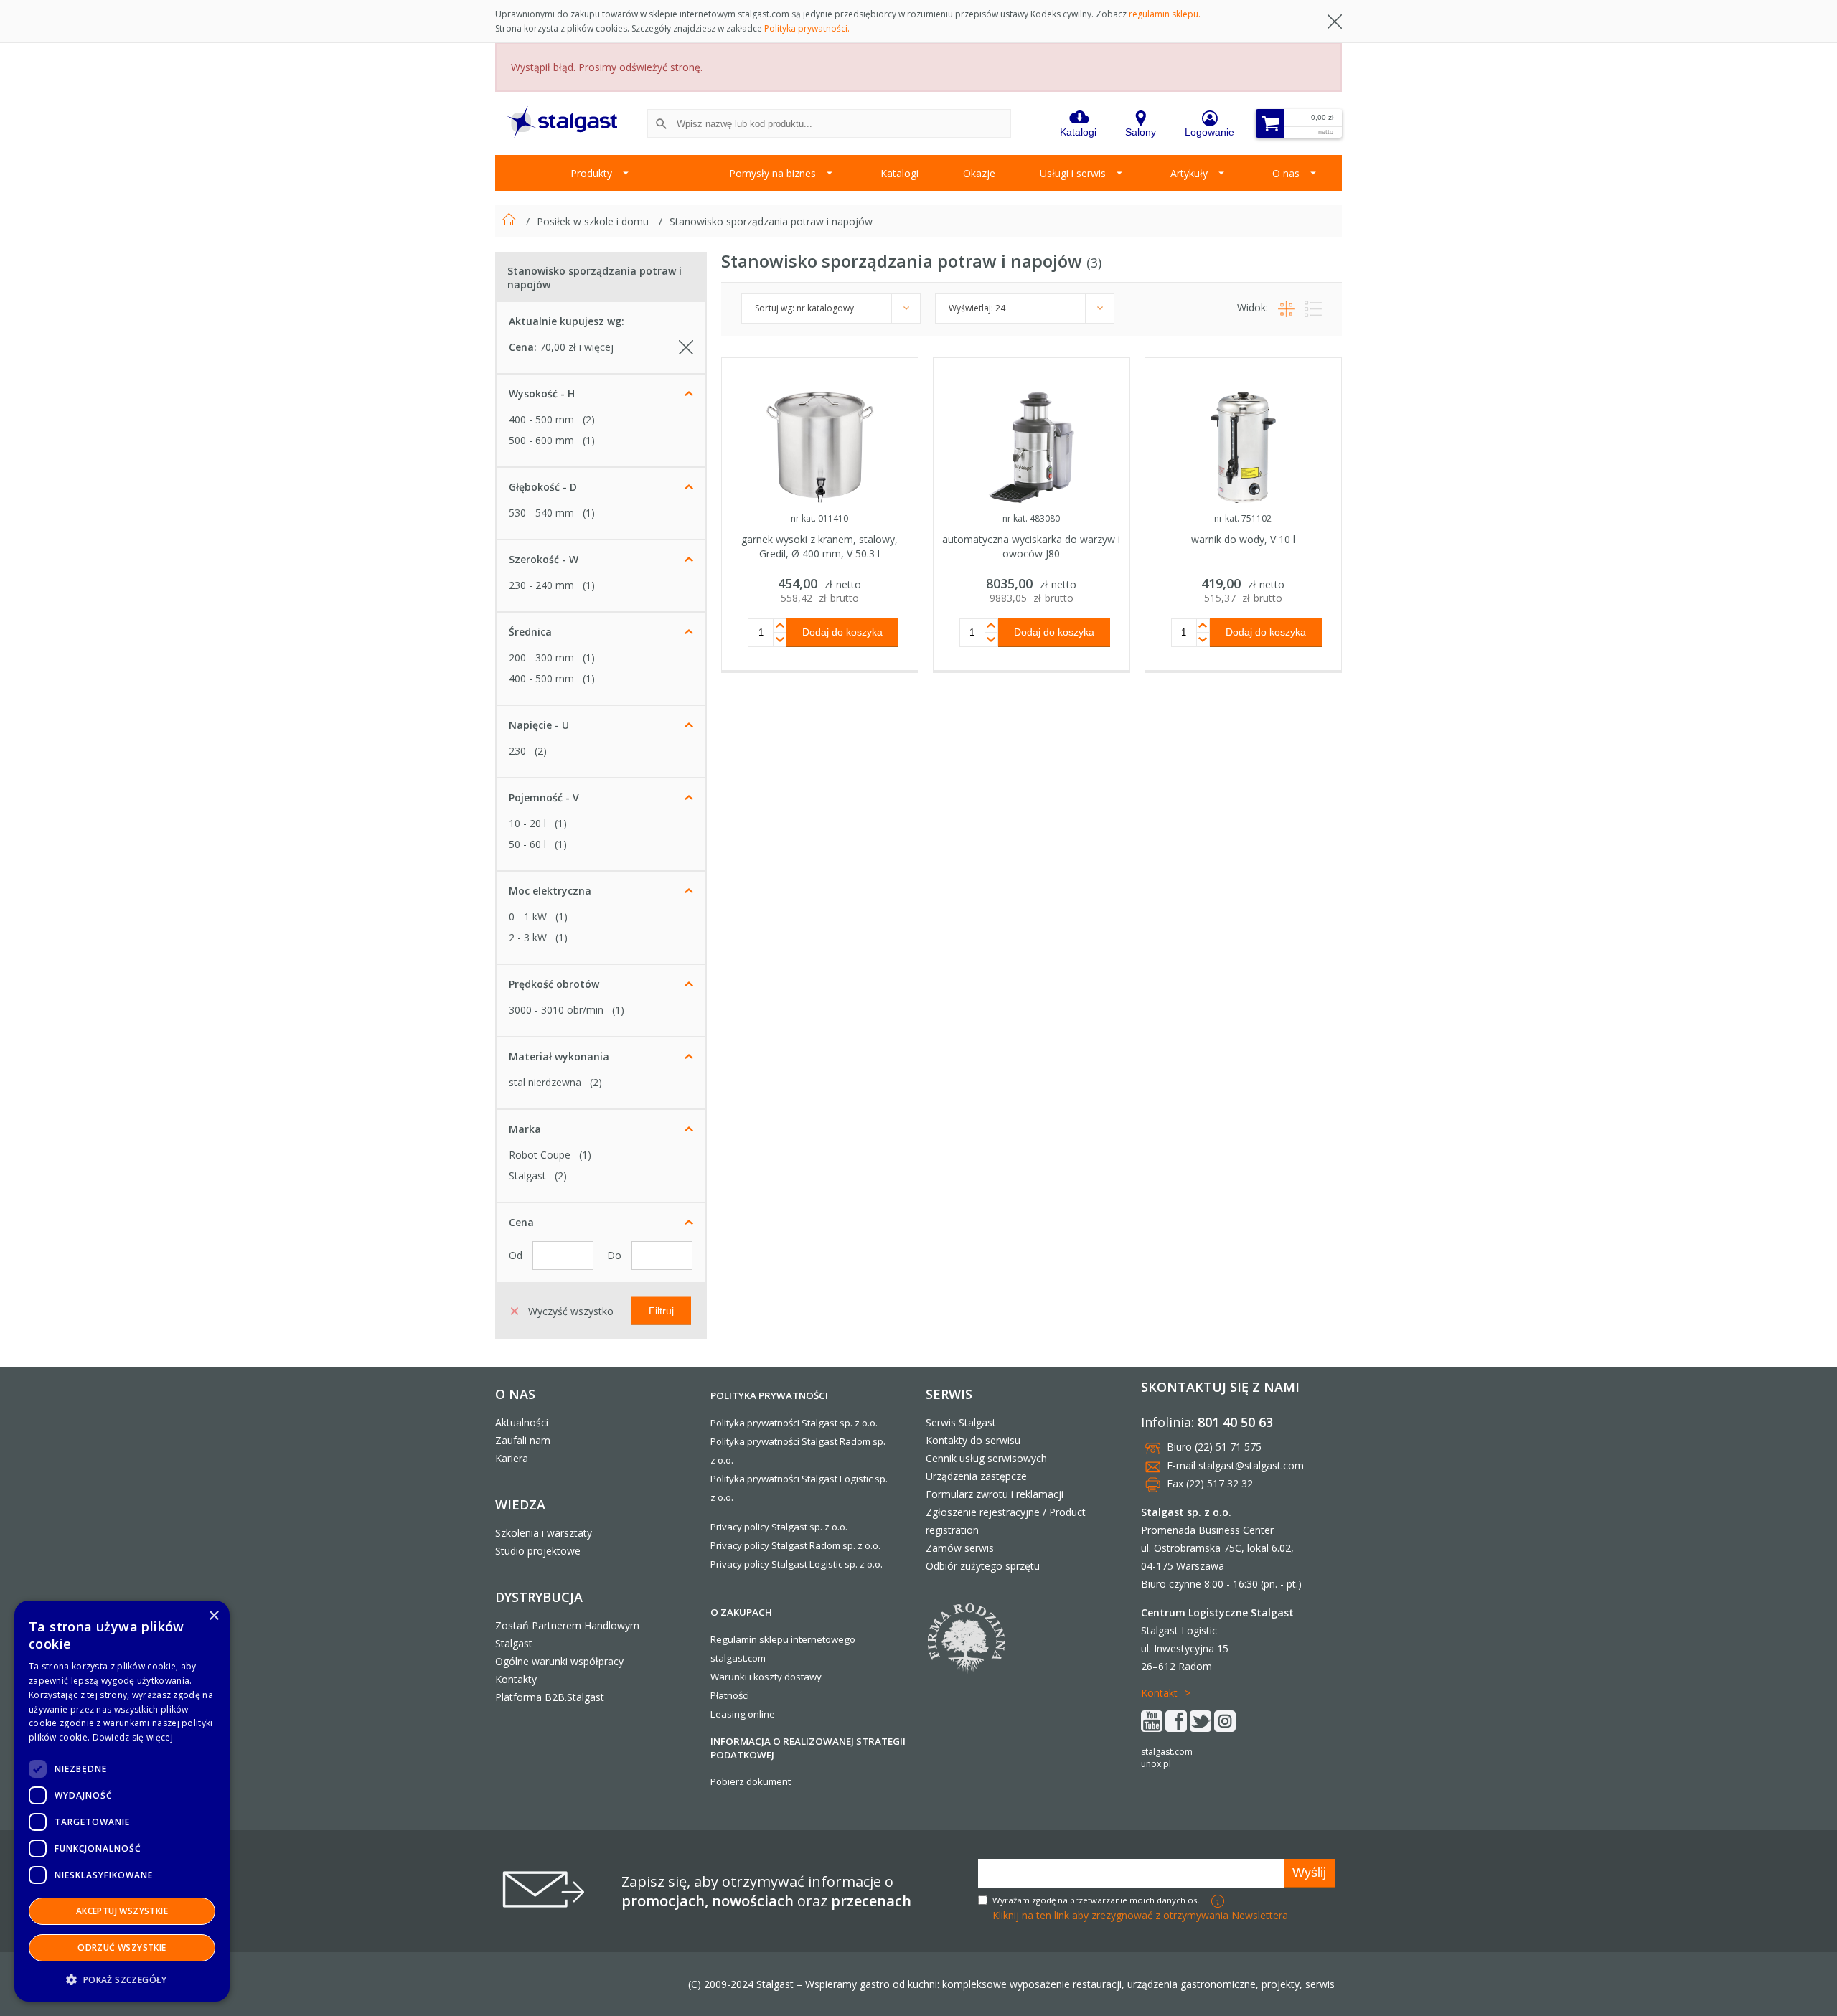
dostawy (803, 1677)
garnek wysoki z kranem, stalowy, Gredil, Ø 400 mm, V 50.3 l (819, 546)
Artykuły (1189, 173)
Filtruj (661, 1310)
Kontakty (516, 1679)
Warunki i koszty (746, 1677)
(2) (589, 419)
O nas (1286, 173)
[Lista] (1310, 307)
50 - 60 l (527, 844)
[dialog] (122, 1801)
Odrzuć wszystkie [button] (122, 1947)
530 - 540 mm (541, 513)
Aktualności (522, 1422)
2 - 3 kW (528, 937)
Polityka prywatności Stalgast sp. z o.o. (794, 1423)
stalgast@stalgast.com (1251, 1465)
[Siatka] (1284, 307)
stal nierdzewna (545, 1082)
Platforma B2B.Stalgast (550, 1697)
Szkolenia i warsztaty (544, 1533)
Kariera (512, 1458)
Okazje (979, 173)
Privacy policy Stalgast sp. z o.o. (779, 1527)
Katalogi (899, 173)
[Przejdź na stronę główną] (511, 221)
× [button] (213, 1616)
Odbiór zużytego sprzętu (983, 1566)
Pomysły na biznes (772, 173)
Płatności (730, 1695)
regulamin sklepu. (1165, 14)
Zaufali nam (523, 1440)
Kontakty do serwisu (973, 1440)
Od (517, 1255)
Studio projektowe (538, 1551)
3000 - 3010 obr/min (556, 1010)
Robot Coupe (540, 1155)
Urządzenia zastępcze (976, 1476)
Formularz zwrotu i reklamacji (995, 1494)
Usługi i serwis (1073, 173)
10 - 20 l (527, 823)
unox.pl (1156, 1764)
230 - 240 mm (541, 585)
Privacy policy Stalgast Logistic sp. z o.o (795, 1564)
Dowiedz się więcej (133, 1737)
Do (616, 1255)
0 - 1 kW (528, 917)
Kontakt (1159, 1693)
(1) (589, 440)
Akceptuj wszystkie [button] (122, 1911)
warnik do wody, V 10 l (1243, 539)
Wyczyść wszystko (569, 1310)
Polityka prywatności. (807, 28)
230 (517, 751)
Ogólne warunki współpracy (559, 1661)
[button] (122, 1979)
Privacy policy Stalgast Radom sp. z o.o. (795, 1545)
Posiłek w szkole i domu (594, 221)
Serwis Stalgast (961, 1422)
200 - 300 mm (541, 658)
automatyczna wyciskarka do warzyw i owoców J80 (1031, 546)
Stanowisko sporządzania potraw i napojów (771, 221)
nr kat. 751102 (1243, 518)
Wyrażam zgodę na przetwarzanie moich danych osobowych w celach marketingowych (1100, 1900)
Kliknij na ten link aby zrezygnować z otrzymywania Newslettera (1140, 1915)
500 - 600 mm (541, 440)
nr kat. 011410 (819, 518)
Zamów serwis (960, 1548)
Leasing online (743, 1714)
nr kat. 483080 (1031, 518)
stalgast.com (1167, 1752)
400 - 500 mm (541, 419)
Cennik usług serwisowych (986, 1458)
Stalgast (527, 1176)
